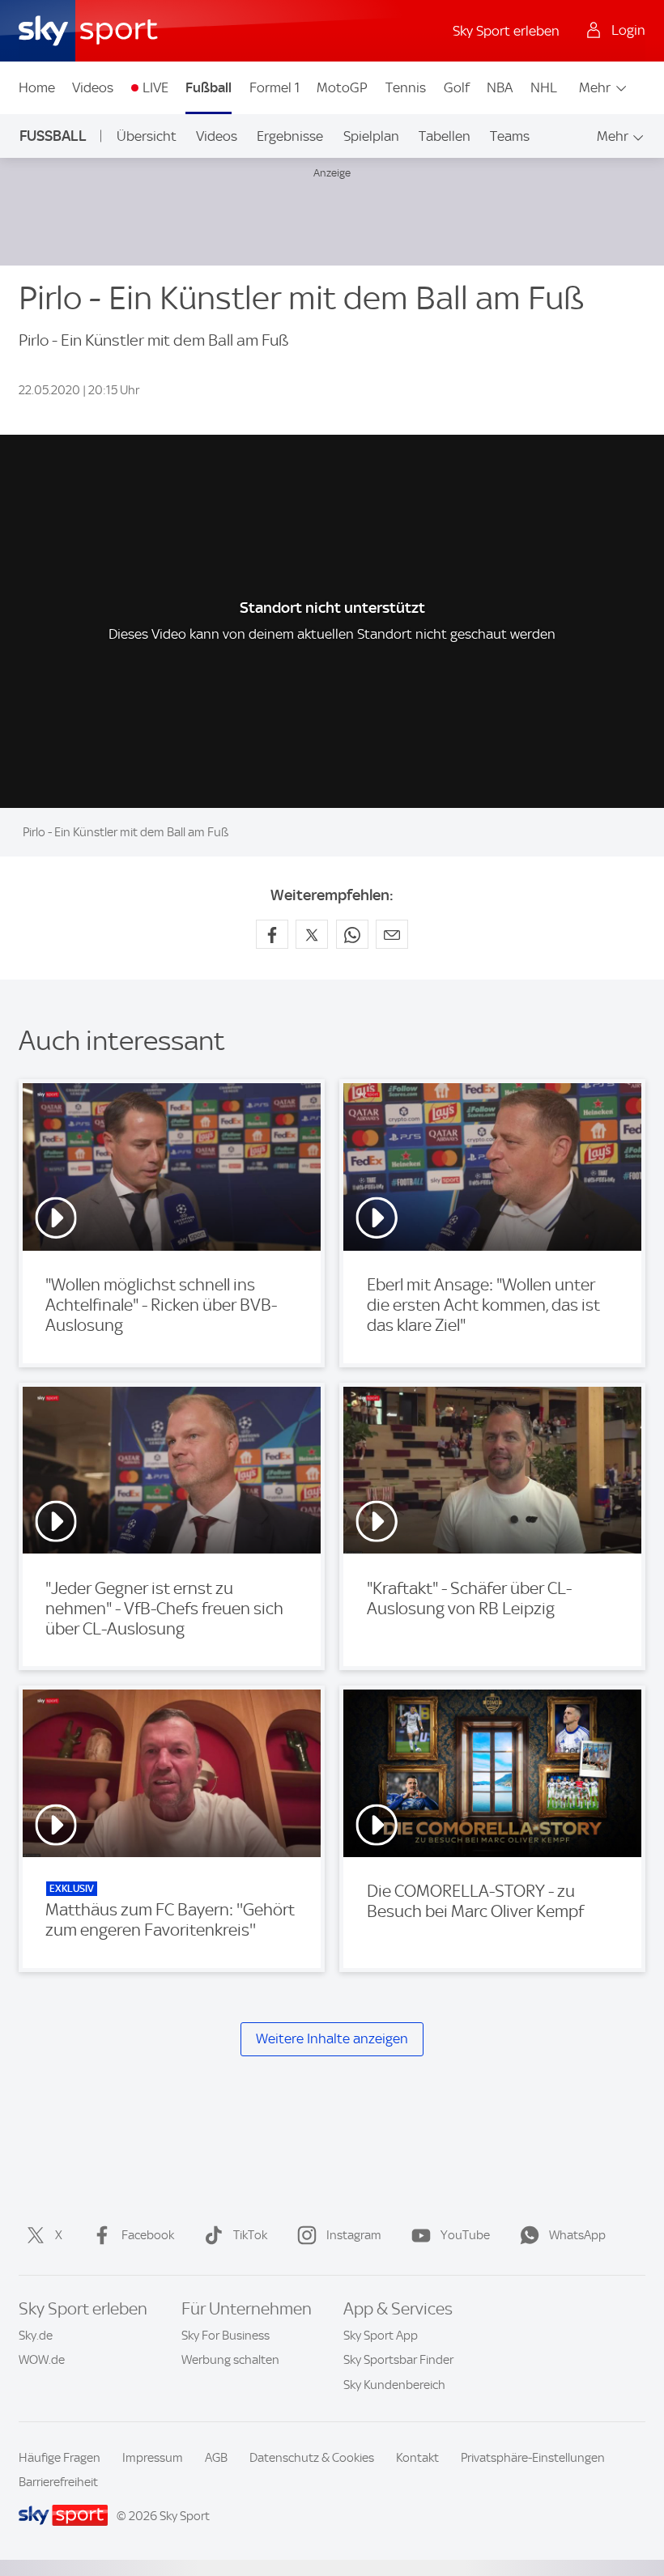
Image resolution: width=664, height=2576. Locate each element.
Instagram (354, 2235)
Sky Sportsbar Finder (398, 2360)
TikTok (250, 2235)
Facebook (148, 2235)
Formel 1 (275, 87)
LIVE (155, 87)
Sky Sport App (381, 2336)
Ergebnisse (290, 136)
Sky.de (36, 2336)
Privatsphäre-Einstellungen (533, 2458)
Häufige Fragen (60, 2458)
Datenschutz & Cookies (312, 2458)
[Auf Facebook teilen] (272, 934)
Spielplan (371, 136)
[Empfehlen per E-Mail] (392, 934)
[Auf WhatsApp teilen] (352, 934)
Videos (93, 87)
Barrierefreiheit (58, 2482)
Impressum (153, 2458)
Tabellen (445, 136)
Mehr (595, 87)
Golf (457, 87)
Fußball (209, 87)
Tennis (406, 87)
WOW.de (42, 2360)
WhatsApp (577, 2235)
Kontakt (417, 2458)
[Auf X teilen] (312, 934)
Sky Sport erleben (506, 31)
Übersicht (147, 136)
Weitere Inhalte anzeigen (332, 2038)
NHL (544, 87)
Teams (510, 136)
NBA (500, 87)
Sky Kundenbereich (394, 2385)
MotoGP (342, 87)
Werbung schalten (230, 2360)
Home (37, 87)
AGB (216, 2458)
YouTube (465, 2235)
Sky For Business (226, 2336)
